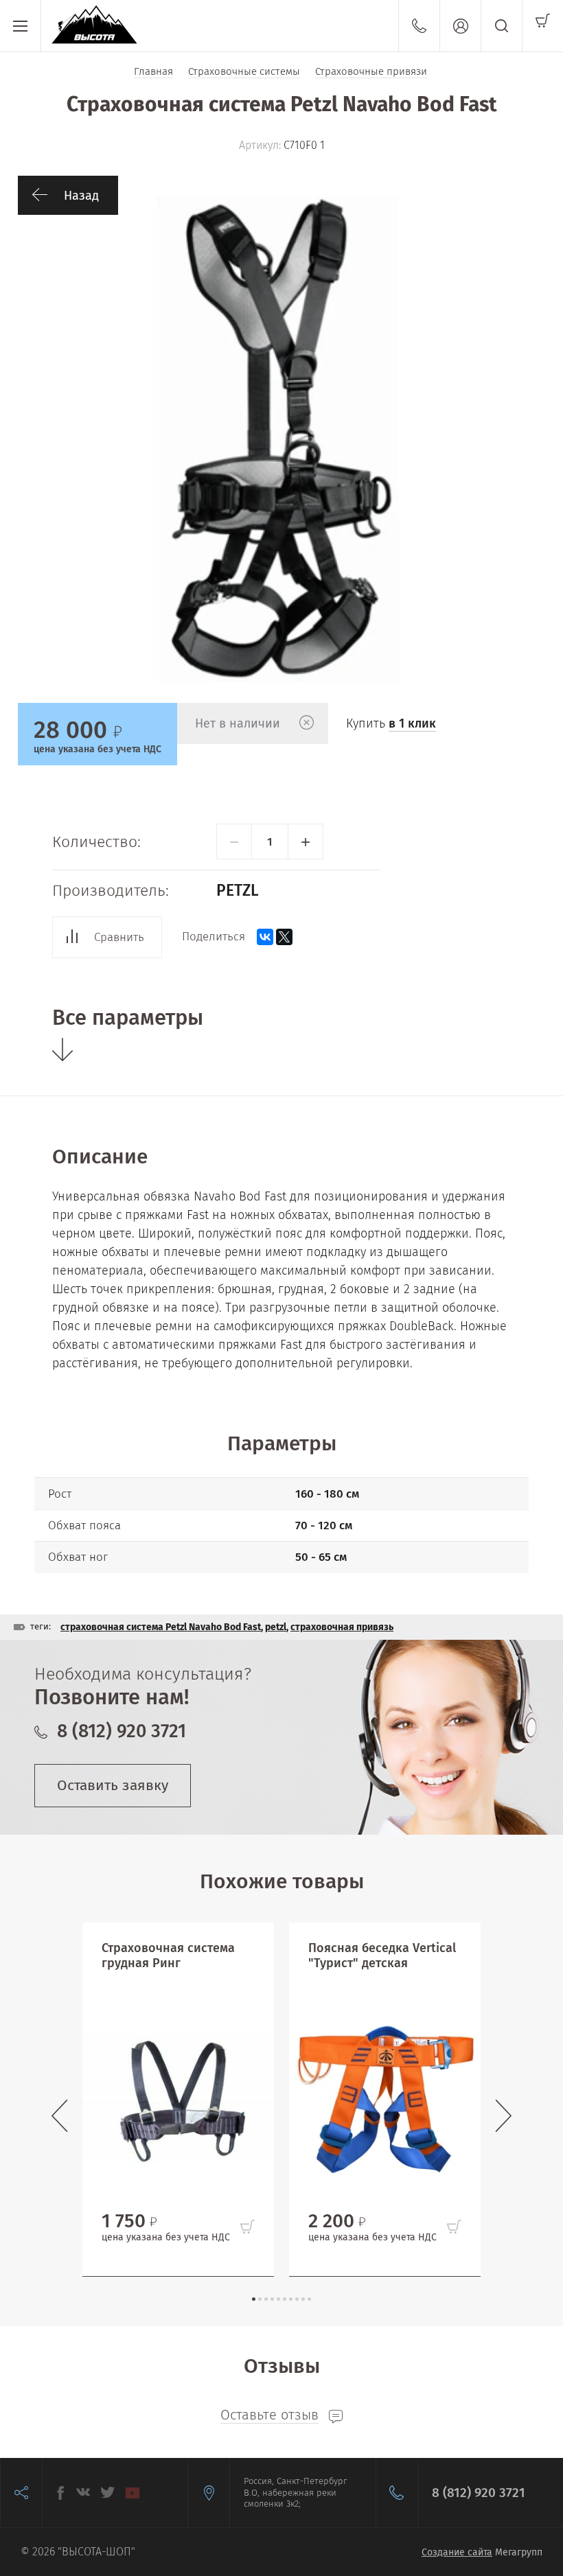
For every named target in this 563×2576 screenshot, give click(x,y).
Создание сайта (457, 2552)
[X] (284, 937)
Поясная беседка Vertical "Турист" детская (382, 1956)
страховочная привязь (342, 1627)
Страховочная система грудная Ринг (168, 1956)
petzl (276, 1627)
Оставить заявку (113, 1785)
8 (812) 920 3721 (122, 1731)
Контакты (419, 26)
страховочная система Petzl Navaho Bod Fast (161, 1627)
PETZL (238, 890)
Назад (81, 196)
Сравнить (119, 937)
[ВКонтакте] (265, 937)
